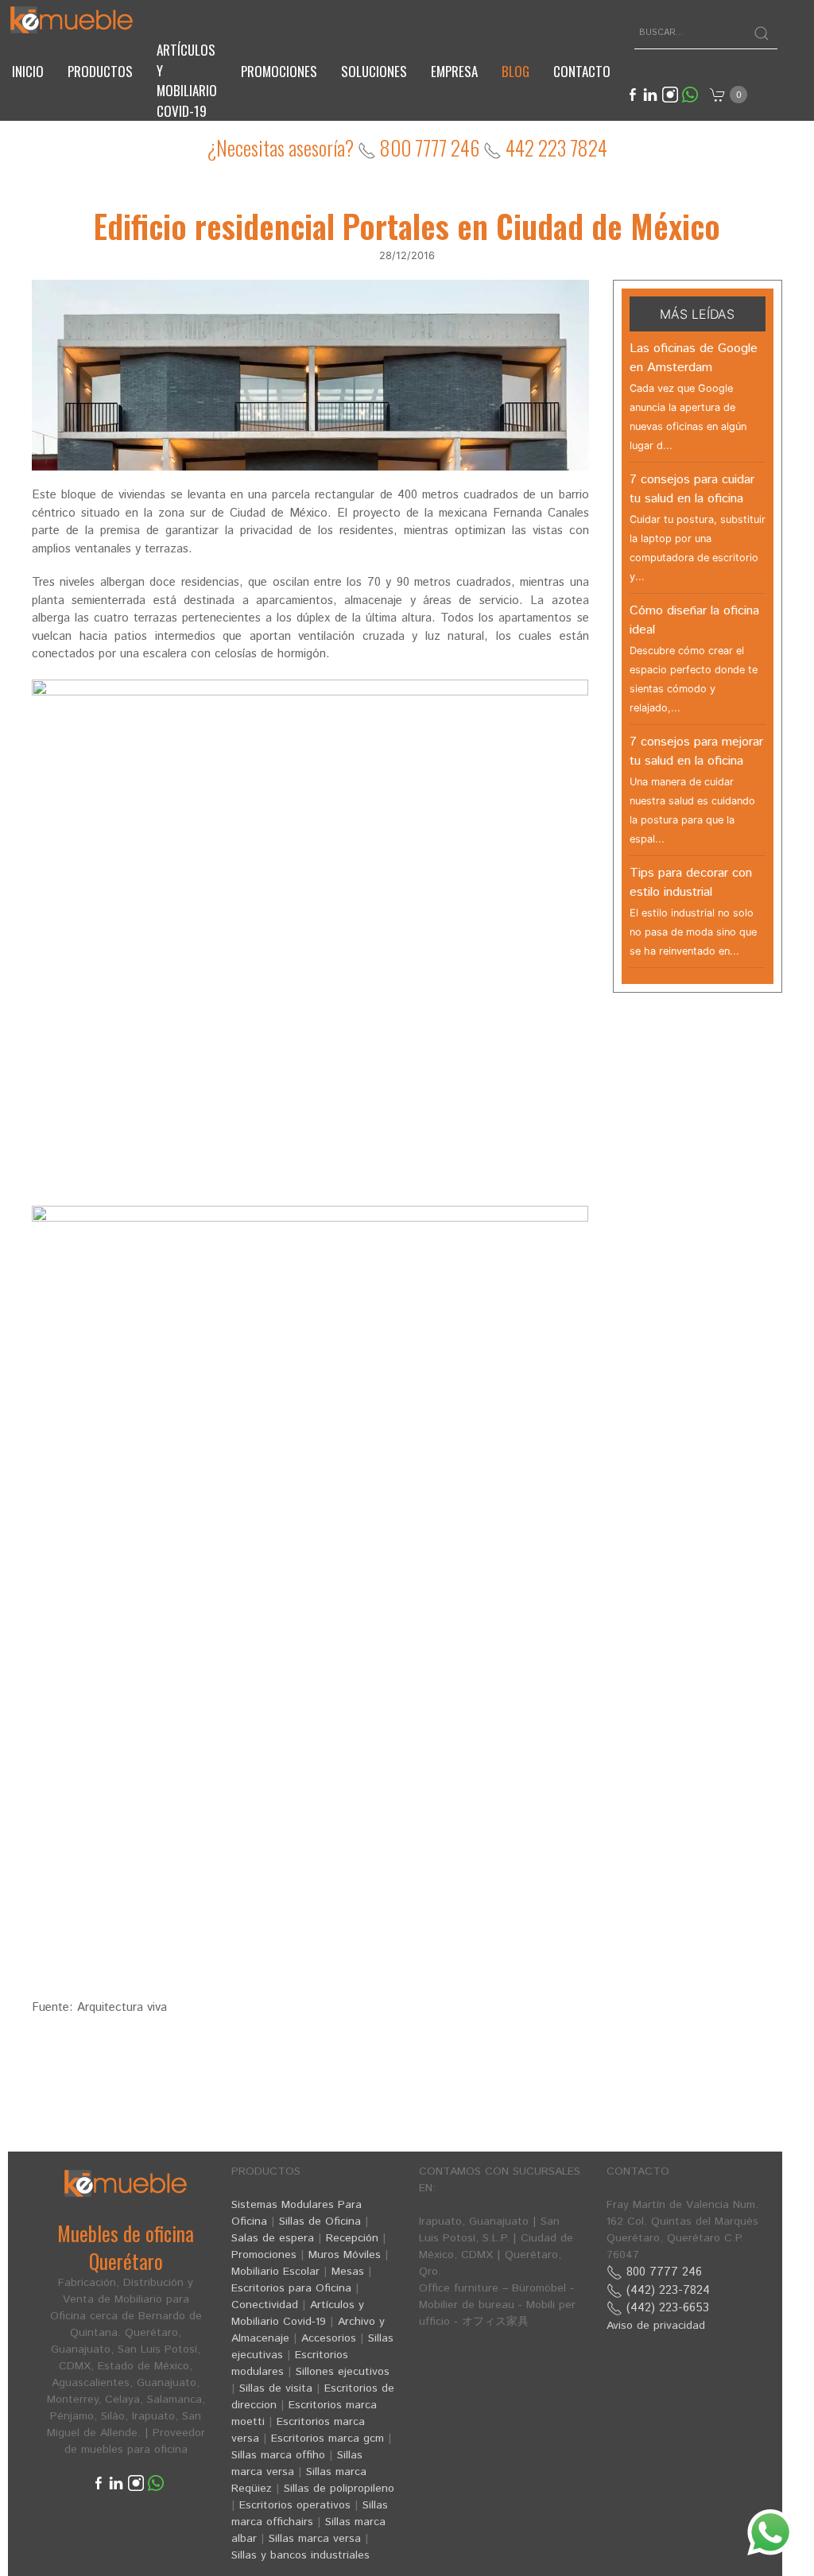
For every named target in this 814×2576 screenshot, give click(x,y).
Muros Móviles (345, 2255)
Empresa (454, 71)
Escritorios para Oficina (291, 2288)
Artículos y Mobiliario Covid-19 (298, 2313)
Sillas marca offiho (278, 2455)
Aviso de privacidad (656, 2326)
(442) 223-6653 (666, 2308)
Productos (100, 71)
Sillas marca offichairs (310, 2514)
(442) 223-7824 (666, 2290)
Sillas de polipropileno (339, 2489)
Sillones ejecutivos (343, 2372)
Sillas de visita (276, 2388)
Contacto (582, 71)
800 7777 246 (428, 147)
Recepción (352, 2238)
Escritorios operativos (295, 2505)
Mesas (348, 2272)
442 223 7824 (554, 147)
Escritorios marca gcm (328, 2438)
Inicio (28, 71)
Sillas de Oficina (320, 2222)
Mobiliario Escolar (275, 2272)
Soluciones (374, 71)
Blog (516, 71)
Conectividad (265, 2305)
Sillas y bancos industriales (300, 2555)
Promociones (279, 71)
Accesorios (329, 2338)
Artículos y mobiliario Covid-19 (187, 80)
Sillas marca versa (315, 2539)
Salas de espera (273, 2238)
